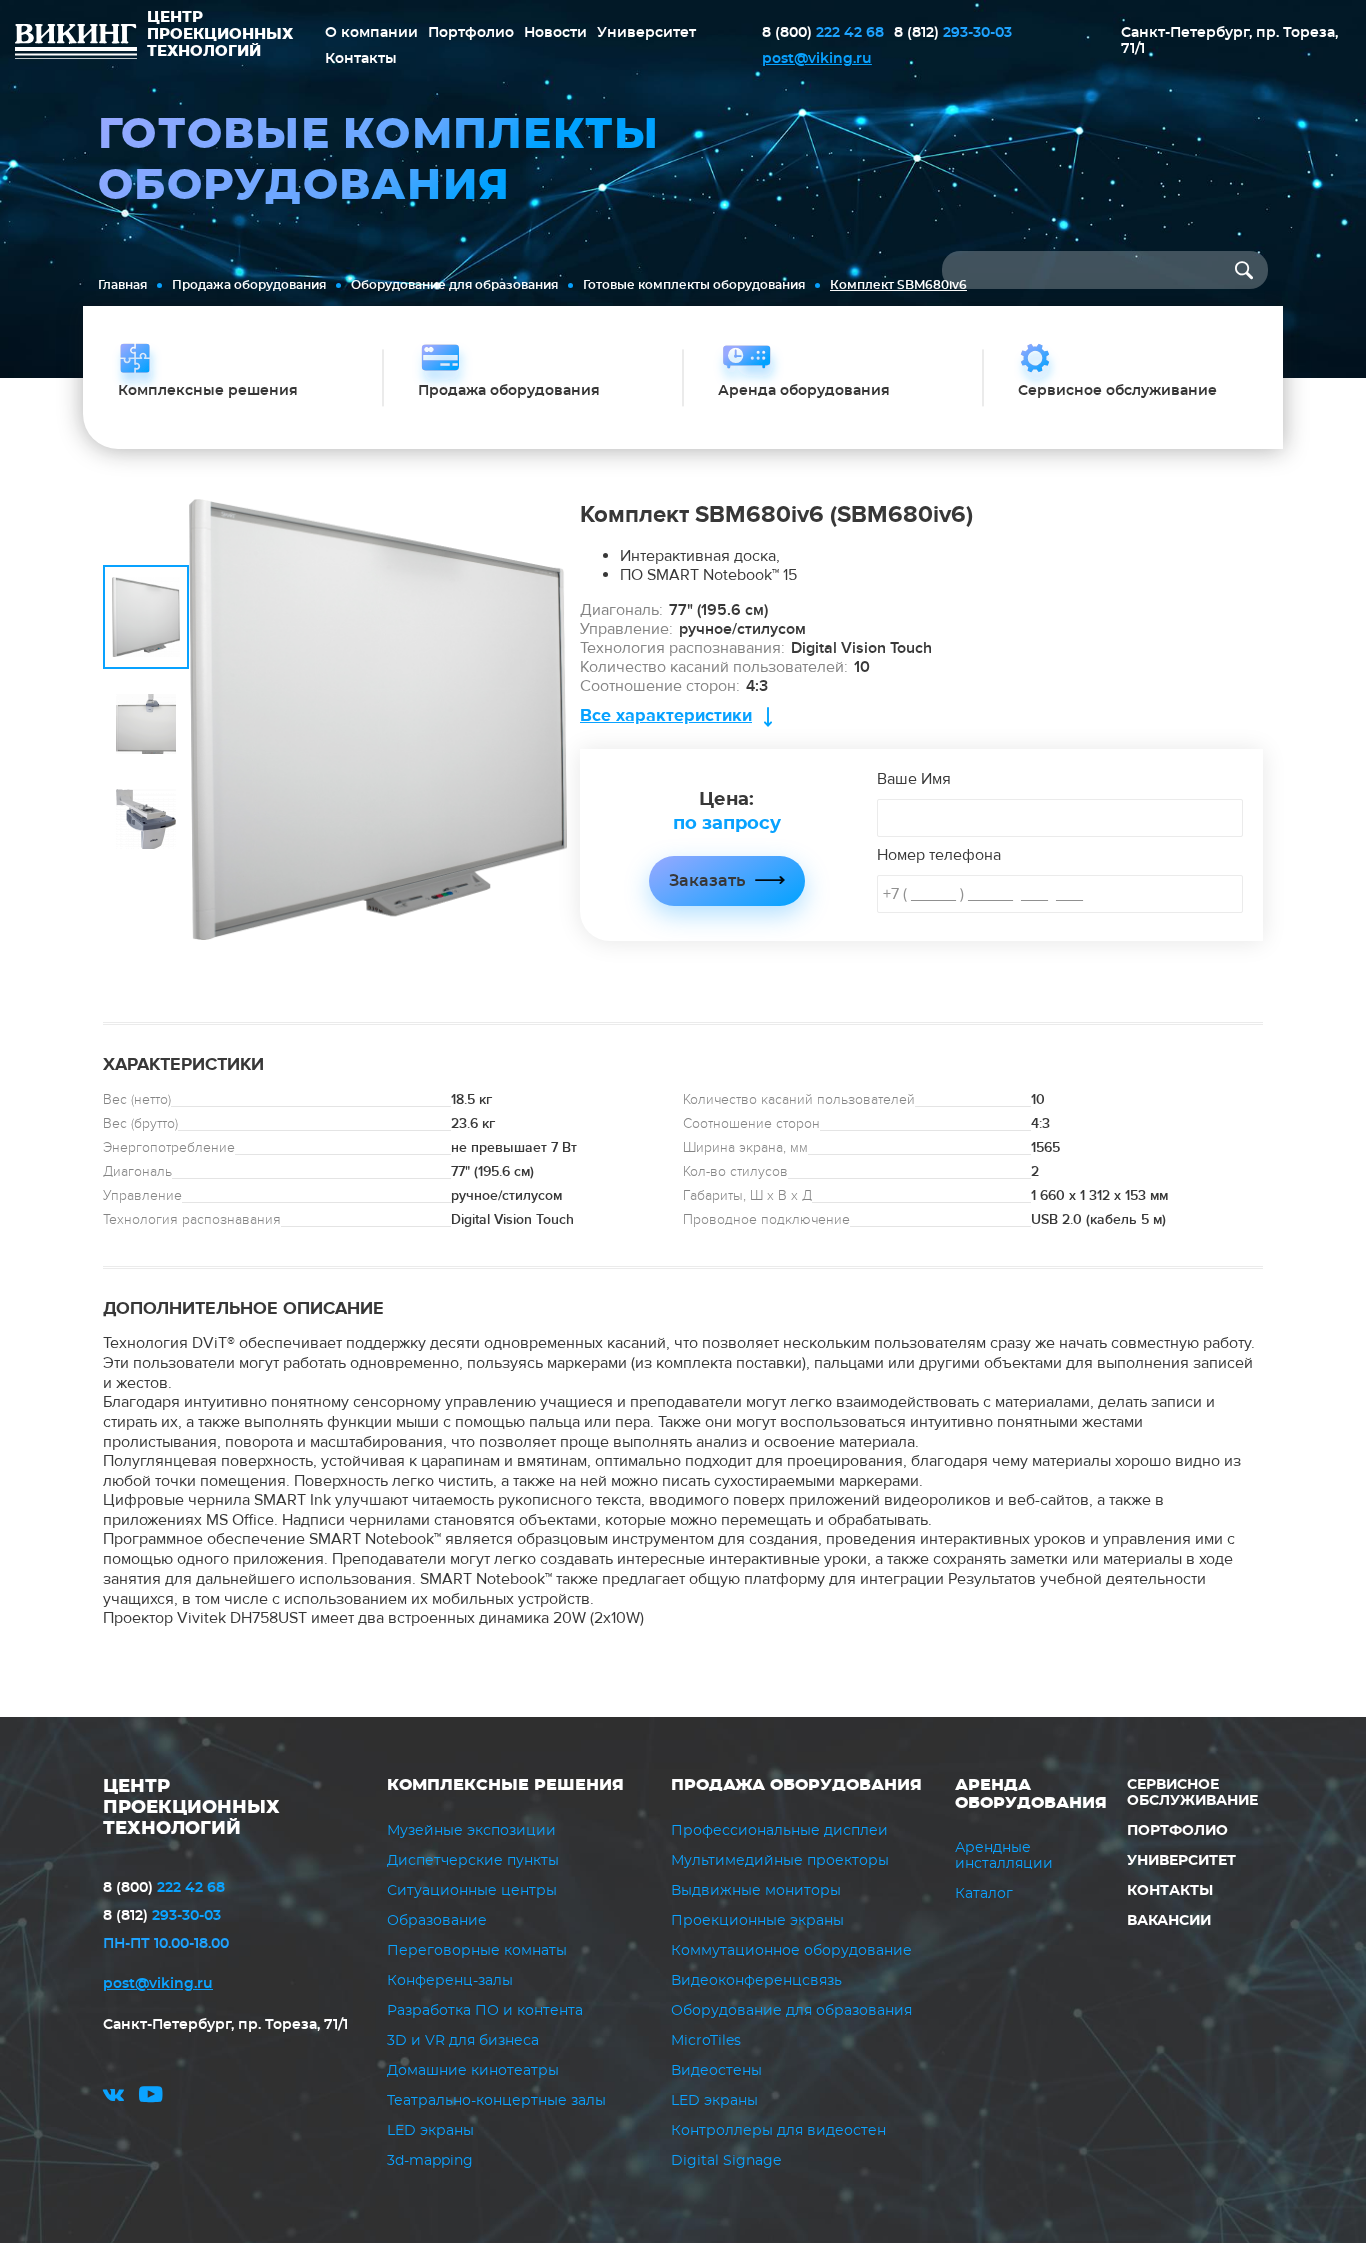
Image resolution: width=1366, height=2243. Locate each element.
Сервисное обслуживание (1192, 1793)
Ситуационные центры (472, 1891)
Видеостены (716, 2071)
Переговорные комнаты (477, 1951)
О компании (371, 33)
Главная (122, 285)
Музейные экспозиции (471, 1831)
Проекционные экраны (757, 1921)
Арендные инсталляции (1004, 1856)
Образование (437, 1921)
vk (113, 2097)
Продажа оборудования (249, 285)
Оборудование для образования (454, 285)
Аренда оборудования (1031, 1794)
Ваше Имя (914, 779)
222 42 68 (823, 33)
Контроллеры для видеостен (778, 2131)
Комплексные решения (505, 1785)
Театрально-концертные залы (496, 2101)
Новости (555, 33)
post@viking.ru (817, 59)
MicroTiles (706, 2041)
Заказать (707, 881)
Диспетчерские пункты (473, 1861)
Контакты (361, 59)
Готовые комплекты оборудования (694, 285)
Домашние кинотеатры (473, 2071)
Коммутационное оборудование (791, 1951)
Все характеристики (666, 715)
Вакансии (1169, 1921)
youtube (151, 2097)
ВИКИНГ (76, 44)
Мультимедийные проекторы (780, 1861)
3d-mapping (430, 2161)
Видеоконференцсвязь (756, 1981)
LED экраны (430, 2131)
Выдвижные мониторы (756, 1891)
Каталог (984, 1894)
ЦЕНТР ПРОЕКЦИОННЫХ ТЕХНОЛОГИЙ (191, 1808)
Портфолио (471, 33)
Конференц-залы (450, 1981)
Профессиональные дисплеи (779, 1831)
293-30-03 (953, 33)
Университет (646, 33)
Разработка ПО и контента (485, 2011)
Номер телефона (939, 855)
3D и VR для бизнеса (463, 2041)
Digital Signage (726, 2161)
